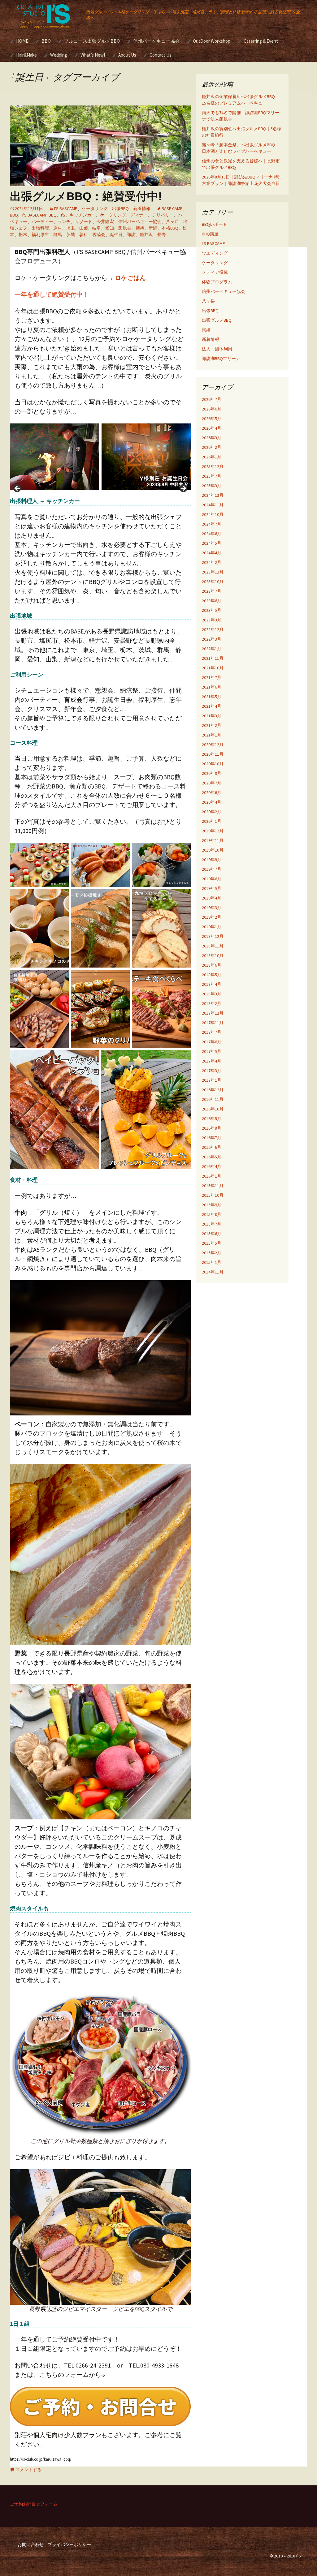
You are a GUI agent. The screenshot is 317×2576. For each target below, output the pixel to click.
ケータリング (95, 208)
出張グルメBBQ (217, 320)
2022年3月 (212, 639)
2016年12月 (213, 1090)
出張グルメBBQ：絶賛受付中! (86, 196)
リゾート (84, 221)
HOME (22, 41)
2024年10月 (213, 514)
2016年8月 (212, 1128)
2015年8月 (212, 1214)
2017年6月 (212, 1042)
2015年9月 (212, 1205)
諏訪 (131, 234)
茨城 (71, 234)
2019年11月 (213, 840)
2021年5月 (212, 697)
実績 (206, 330)
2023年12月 (213, 572)
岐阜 (97, 228)
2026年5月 (212, 419)
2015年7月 (212, 1224)
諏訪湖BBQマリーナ (221, 358)
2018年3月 (212, 994)
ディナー (139, 215)
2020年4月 (212, 802)
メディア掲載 (215, 272)
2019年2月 (212, 917)
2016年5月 (212, 1157)
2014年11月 (213, 1272)
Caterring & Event (261, 41)
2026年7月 (212, 399)
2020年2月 (212, 812)
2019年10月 (213, 850)
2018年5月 (212, 975)
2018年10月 (213, 955)
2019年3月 (212, 908)
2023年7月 (212, 591)
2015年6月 (212, 1234)
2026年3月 (212, 438)
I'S (63, 215)
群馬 (58, 234)
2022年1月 (212, 649)
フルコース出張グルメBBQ (92, 41)
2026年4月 (212, 428)
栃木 (23, 234)
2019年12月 (213, 831)
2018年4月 (212, 984)
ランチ (64, 221)
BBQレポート (215, 224)
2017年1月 (212, 1080)
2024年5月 (212, 543)
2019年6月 (212, 879)
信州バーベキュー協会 (156, 41)
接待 (140, 228)
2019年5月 (212, 888)
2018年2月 (212, 1003)
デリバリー (163, 215)
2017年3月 (212, 1071)
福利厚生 (40, 234)
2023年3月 (212, 620)
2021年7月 (212, 677)
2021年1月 (212, 735)
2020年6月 (212, 792)
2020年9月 (212, 773)
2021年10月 (213, 668)
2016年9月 (212, 1118)
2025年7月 (212, 476)
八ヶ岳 (172, 221)
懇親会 (125, 228)
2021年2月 (212, 725)
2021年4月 (212, 706)
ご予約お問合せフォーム (34, 2504)
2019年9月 (212, 860)
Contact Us (161, 55)
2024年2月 (212, 562)
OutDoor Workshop (212, 41)
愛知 (110, 228)
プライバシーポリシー (69, 2544)
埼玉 (71, 228)
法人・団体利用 (217, 349)
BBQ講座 (210, 234)
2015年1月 (212, 1262)
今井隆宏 (105, 221)
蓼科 (84, 234)
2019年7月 (212, 869)
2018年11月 (213, 946)
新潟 (153, 228)
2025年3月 (212, 486)
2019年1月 (212, 927)
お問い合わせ (31, 2544)
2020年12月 (213, 745)
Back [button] (18, 489)
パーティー (42, 221)
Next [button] (183, 489)
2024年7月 (212, 524)
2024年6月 (212, 534)
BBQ (46, 41)
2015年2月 (212, 1253)
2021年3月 (212, 716)
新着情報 (142, 208)
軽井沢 (146, 234)
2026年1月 (212, 457)
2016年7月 (212, 1138)
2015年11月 (213, 1186)
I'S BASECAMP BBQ (39, 215)
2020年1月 (212, 821)
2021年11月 (213, 658)
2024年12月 (213, 495)
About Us (127, 55)
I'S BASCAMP (66, 208)
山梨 (84, 228)
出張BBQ (120, 208)
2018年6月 (212, 965)
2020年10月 (213, 764)
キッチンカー (83, 215)
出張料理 (40, 228)
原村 (58, 228)
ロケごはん (130, 278)
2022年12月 (213, 629)
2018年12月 (213, 936)
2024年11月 (213, 505)
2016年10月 (213, 1109)
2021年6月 (212, 687)
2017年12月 (213, 1013)
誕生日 (116, 234)
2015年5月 (212, 1243)
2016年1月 (212, 1176)
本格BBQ (170, 228)
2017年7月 (212, 1032)
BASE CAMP (172, 208)
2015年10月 (213, 1195)
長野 (162, 234)
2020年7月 (212, 783)
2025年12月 (213, 466)
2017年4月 (212, 1061)
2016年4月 (212, 1166)
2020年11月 (213, 754)
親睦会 (99, 234)
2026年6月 (212, 409)
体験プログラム (217, 282)
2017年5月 (212, 1051)
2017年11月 (213, 1023)
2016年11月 (213, 1099)
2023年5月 (212, 610)
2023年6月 (212, 601)
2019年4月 (212, 898)
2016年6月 (212, 1147)
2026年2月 (212, 447)
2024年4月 (212, 553)
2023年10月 (213, 582)
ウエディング (215, 253)
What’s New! (93, 55)
